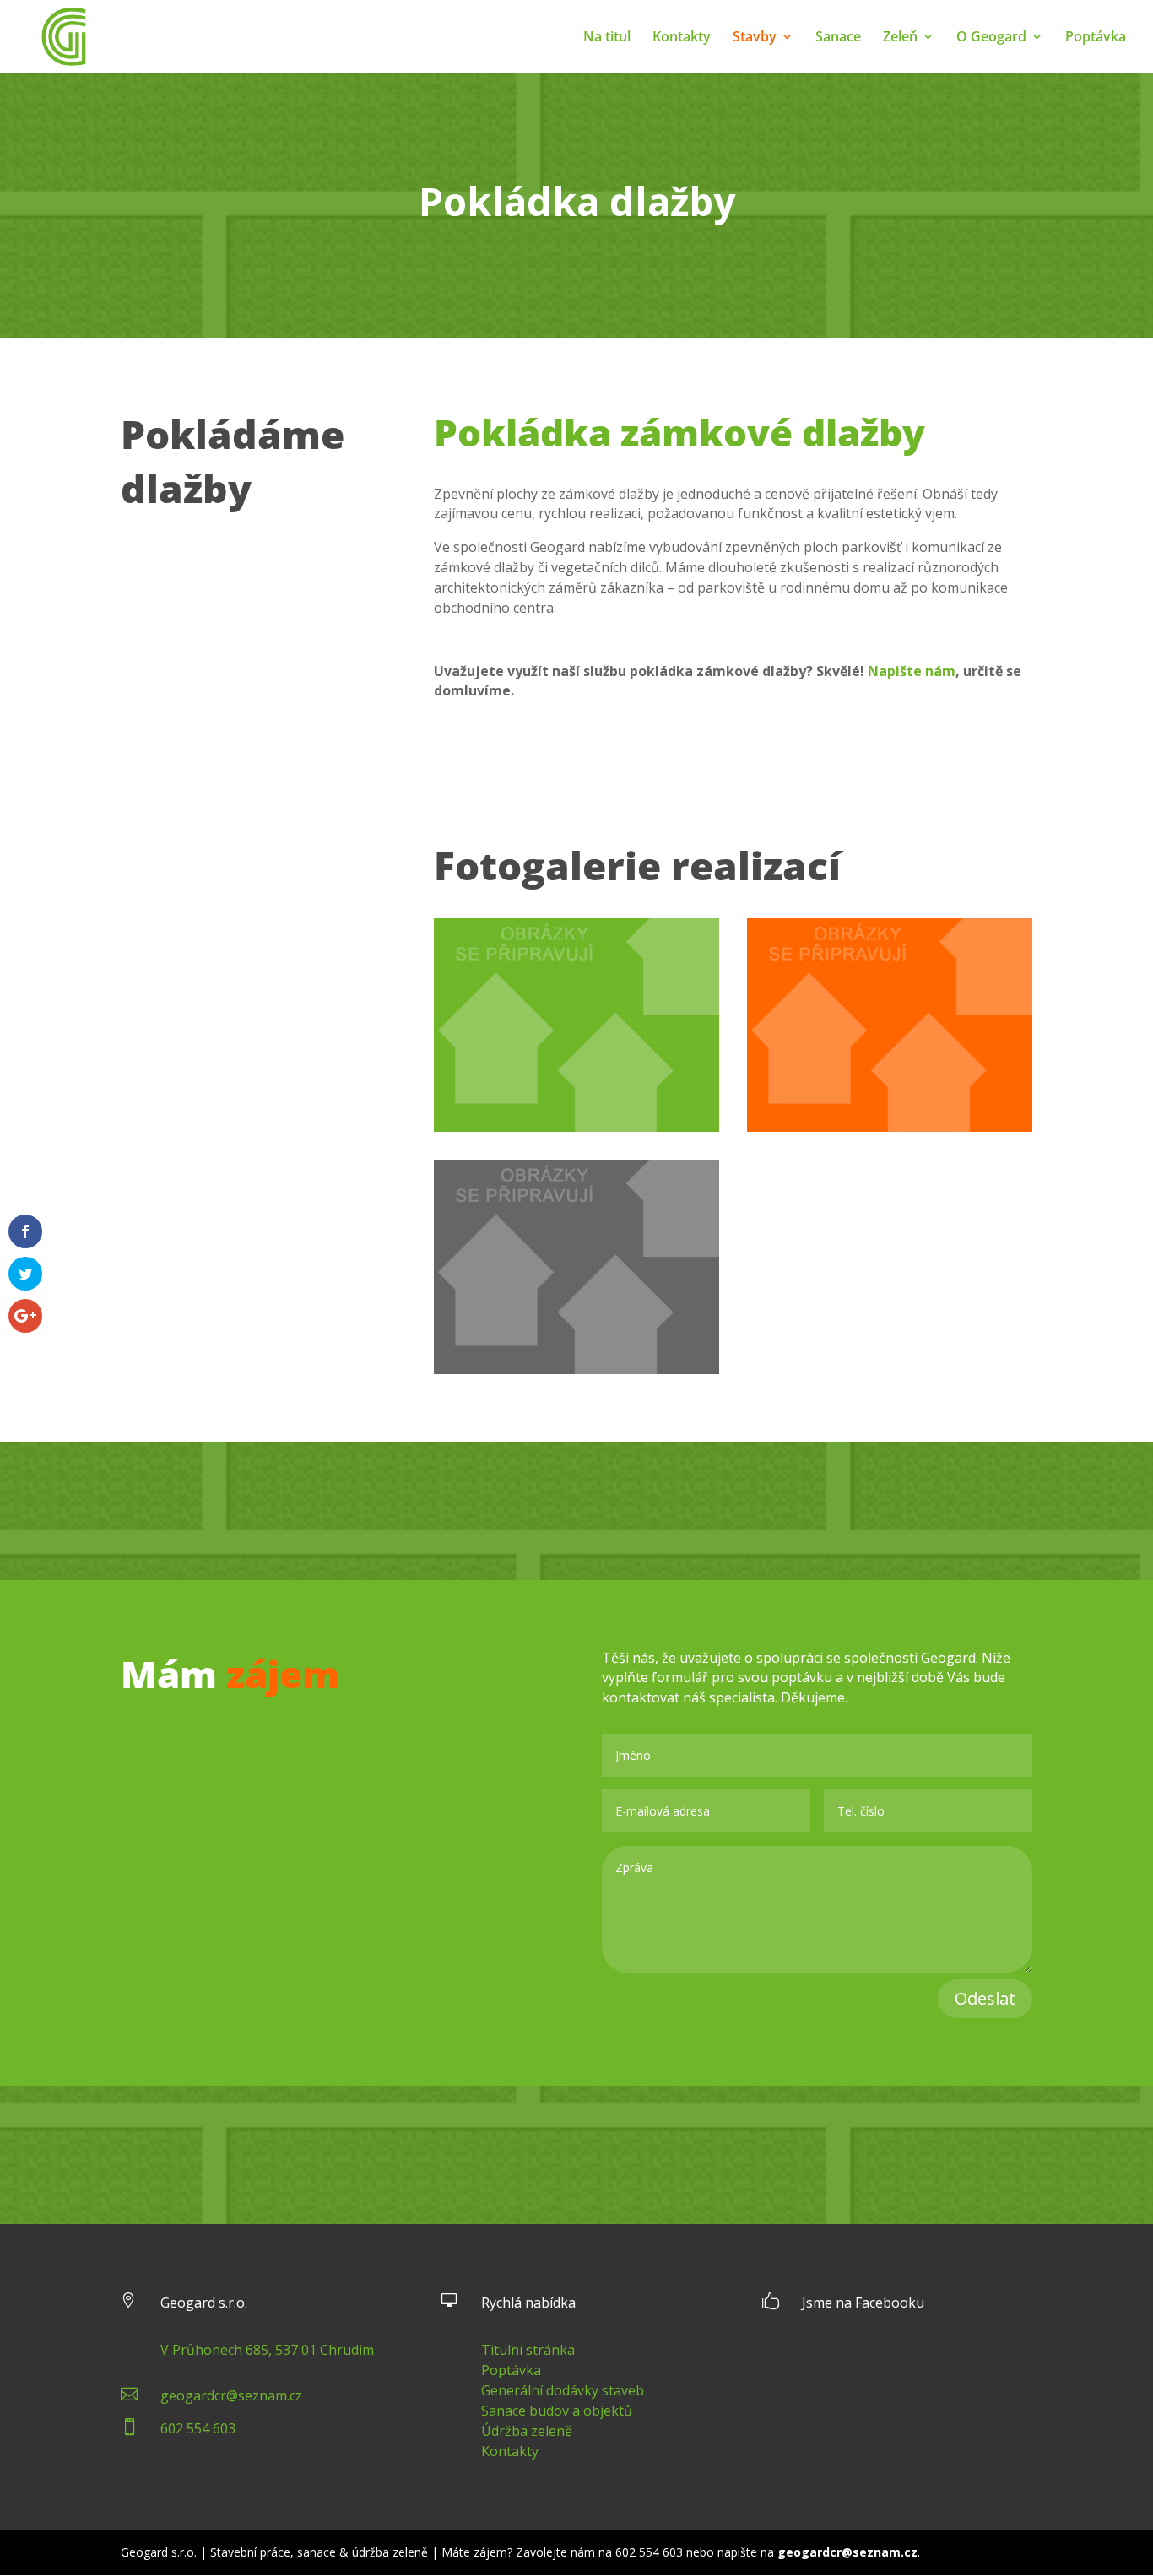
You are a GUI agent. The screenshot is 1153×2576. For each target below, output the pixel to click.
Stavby (755, 38)
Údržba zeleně (527, 2431)
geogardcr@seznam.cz (231, 2395)
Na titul (607, 38)
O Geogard (991, 38)
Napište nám (912, 671)
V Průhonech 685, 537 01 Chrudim (267, 2350)
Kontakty (682, 38)
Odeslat (985, 1998)
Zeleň (900, 38)
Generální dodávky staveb (563, 2390)
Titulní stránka (528, 2350)
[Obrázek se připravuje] (576, 1127)
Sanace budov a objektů (557, 2411)
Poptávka (1096, 38)
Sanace (838, 38)
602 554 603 (198, 2428)
